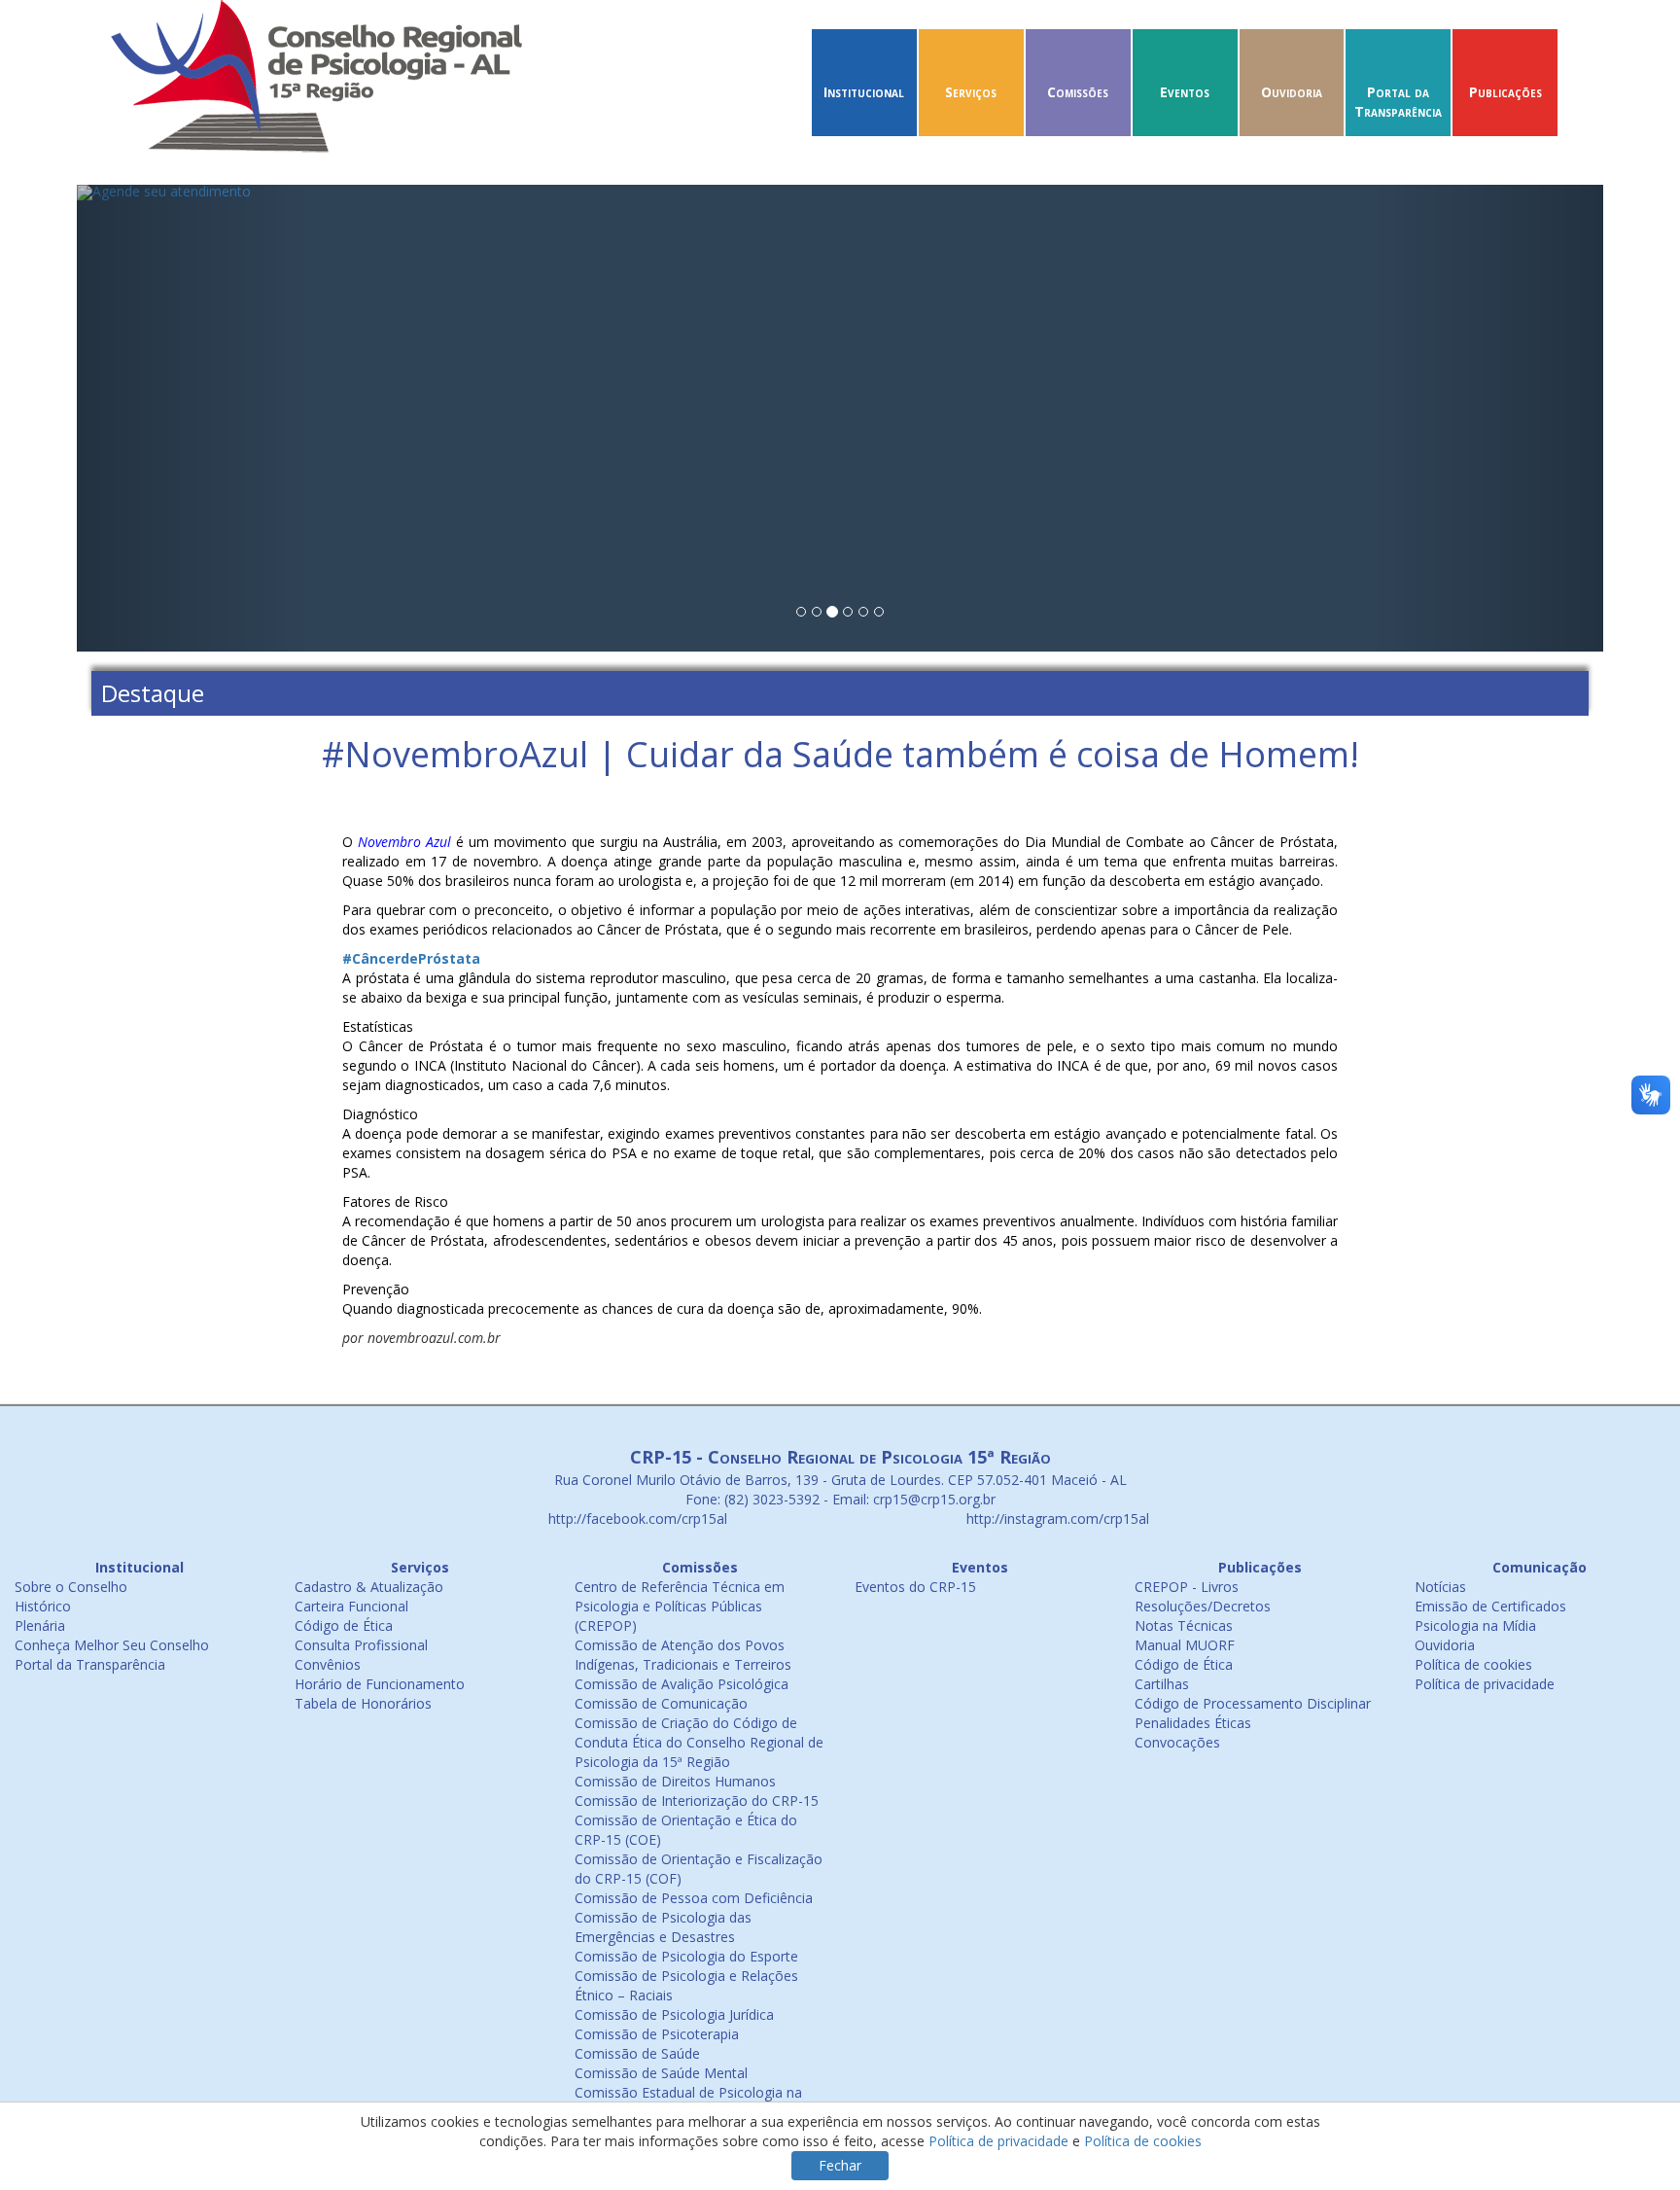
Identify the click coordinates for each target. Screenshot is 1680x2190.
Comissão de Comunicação (661, 1703)
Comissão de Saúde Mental (661, 2073)
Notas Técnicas (1184, 1625)
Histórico (43, 1606)
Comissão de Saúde (637, 2053)
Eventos (1185, 92)
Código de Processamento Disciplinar (1253, 1703)
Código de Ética (344, 1625)
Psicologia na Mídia (1475, 1625)
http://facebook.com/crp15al (636, 1519)
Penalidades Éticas (1193, 1723)
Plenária (40, 1625)
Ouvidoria (1292, 92)
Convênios (328, 1664)
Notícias (1440, 1587)
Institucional (864, 92)
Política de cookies (1473, 1664)
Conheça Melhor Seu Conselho (112, 1645)
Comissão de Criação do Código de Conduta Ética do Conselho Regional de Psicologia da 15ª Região (699, 1742)
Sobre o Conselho (71, 1587)
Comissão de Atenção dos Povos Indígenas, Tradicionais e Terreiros (683, 1655)
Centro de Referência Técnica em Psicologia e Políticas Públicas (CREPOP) (680, 1606)
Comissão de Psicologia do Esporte (686, 1956)
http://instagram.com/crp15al (1056, 1519)
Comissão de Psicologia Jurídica (674, 2014)
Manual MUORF (1185, 1645)
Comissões (1078, 92)
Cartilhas (1162, 1684)
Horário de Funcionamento (380, 1684)
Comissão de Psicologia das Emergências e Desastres (663, 1927)
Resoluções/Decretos (1203, 1606)
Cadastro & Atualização (369, 1587)
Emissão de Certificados (1490, 1606)
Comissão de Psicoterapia (657, 2034)
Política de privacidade (1485, 1684)
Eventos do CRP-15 (915, 1587)
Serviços (971, 92)
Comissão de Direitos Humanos (675, 1781)
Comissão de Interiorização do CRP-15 (697, 1801)
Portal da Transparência (1398, 102)
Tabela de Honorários (363, 1703)
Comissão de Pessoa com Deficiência (694, 1898)
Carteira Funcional (351, 1606)
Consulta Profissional (361, 1645)
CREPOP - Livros (1187, 1587)
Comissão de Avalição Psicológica (682, 1684)
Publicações (1505, 92)
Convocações (1177, 1742)
